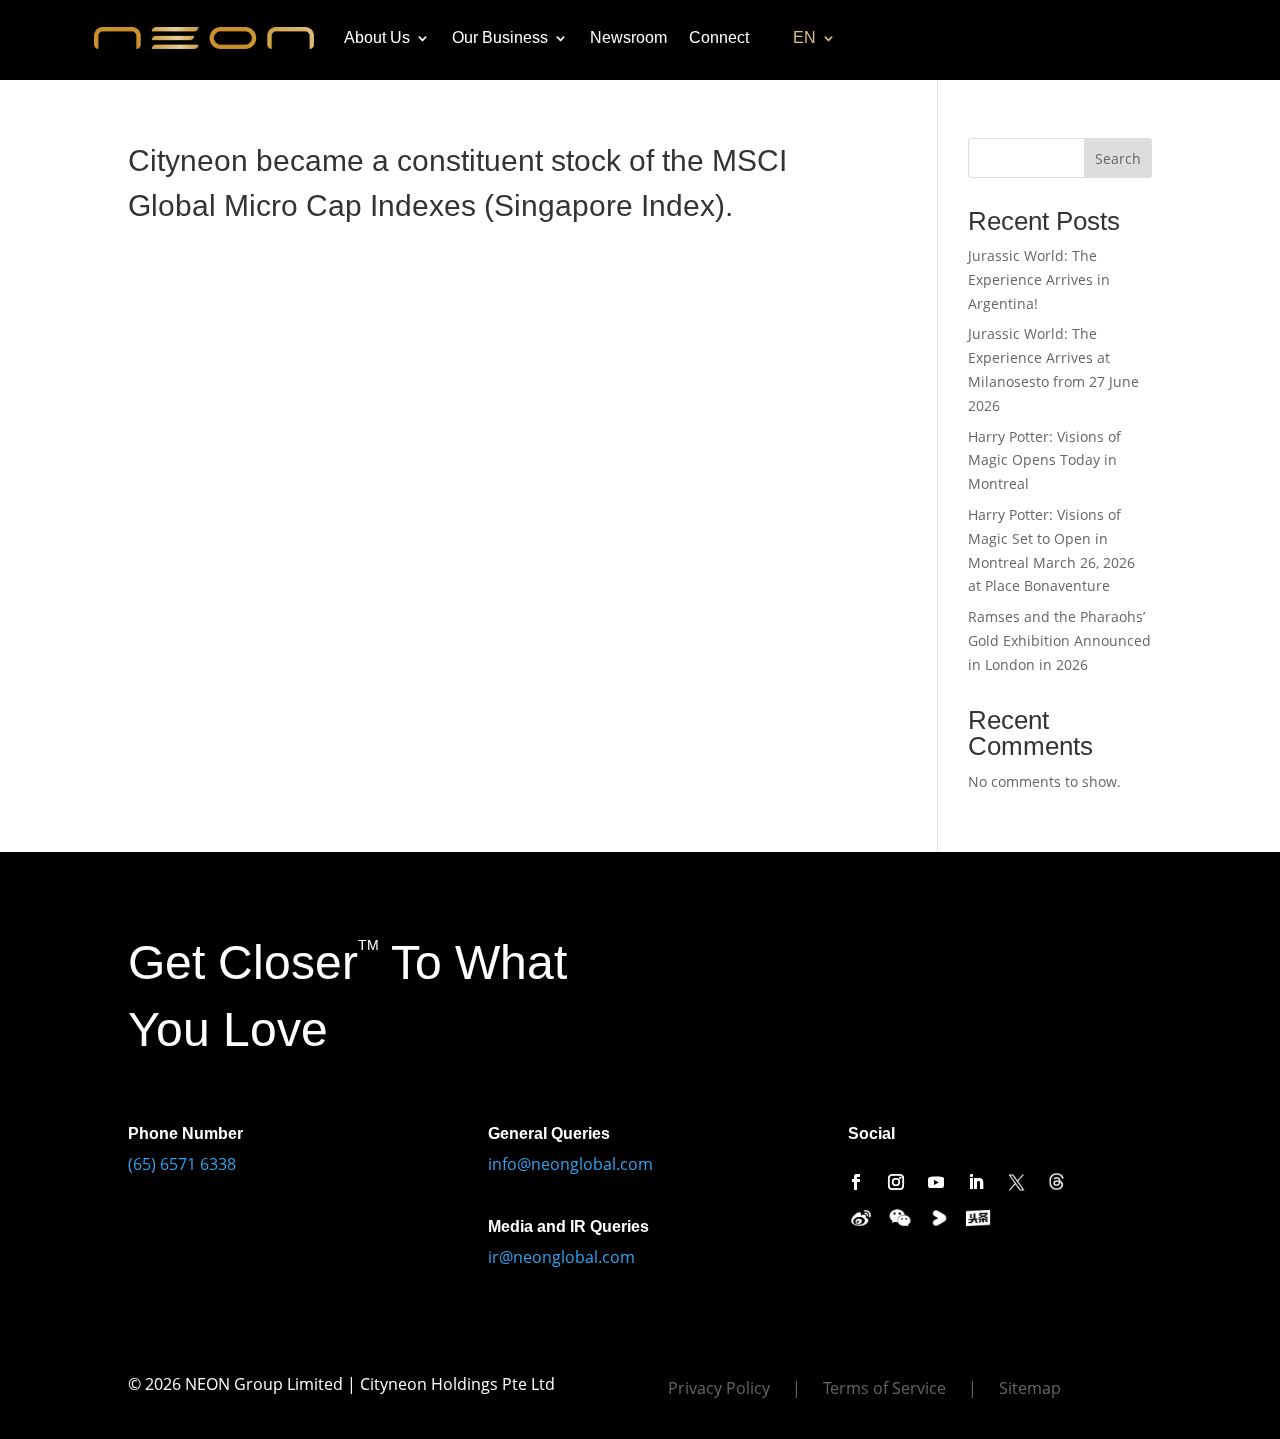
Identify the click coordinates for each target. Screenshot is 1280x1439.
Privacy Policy (719, 1390)
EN (804, 37)
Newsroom (628, 37)
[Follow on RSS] (1056, 1182)
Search (1118, 158)
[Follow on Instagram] (896, 1182)
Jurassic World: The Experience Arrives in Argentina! (1039, 279)
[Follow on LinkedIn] (976, 1182)
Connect (719, 37)
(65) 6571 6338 (182, 1164)
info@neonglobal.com (570, 1164)
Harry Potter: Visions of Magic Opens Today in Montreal (1044, 460)
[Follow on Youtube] (936, 1182)
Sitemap (1030, 1390)
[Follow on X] (1016, 1182)
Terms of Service (884, 1390)
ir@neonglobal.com (561, 1257)
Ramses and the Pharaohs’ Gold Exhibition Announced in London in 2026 (1059, 640)
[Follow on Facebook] (856, 1182)
